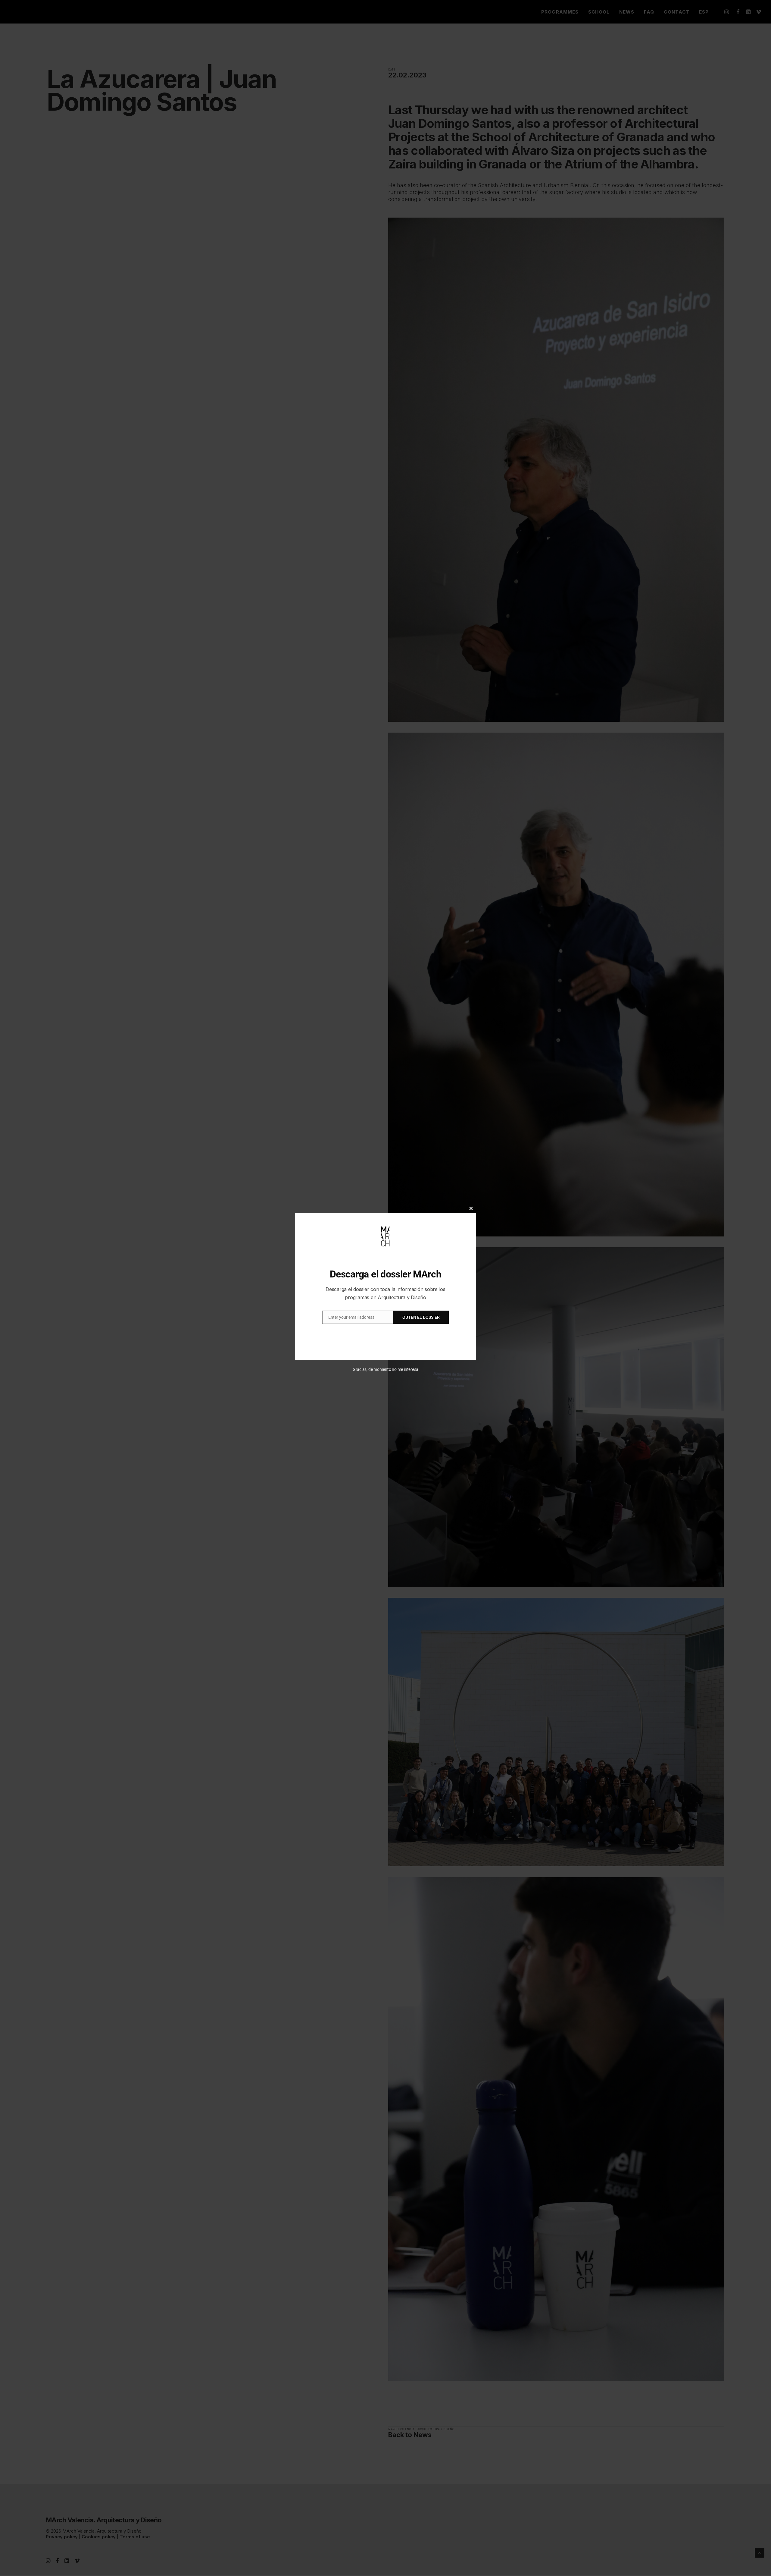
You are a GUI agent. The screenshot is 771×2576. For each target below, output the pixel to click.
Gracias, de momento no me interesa (386, 1369)
